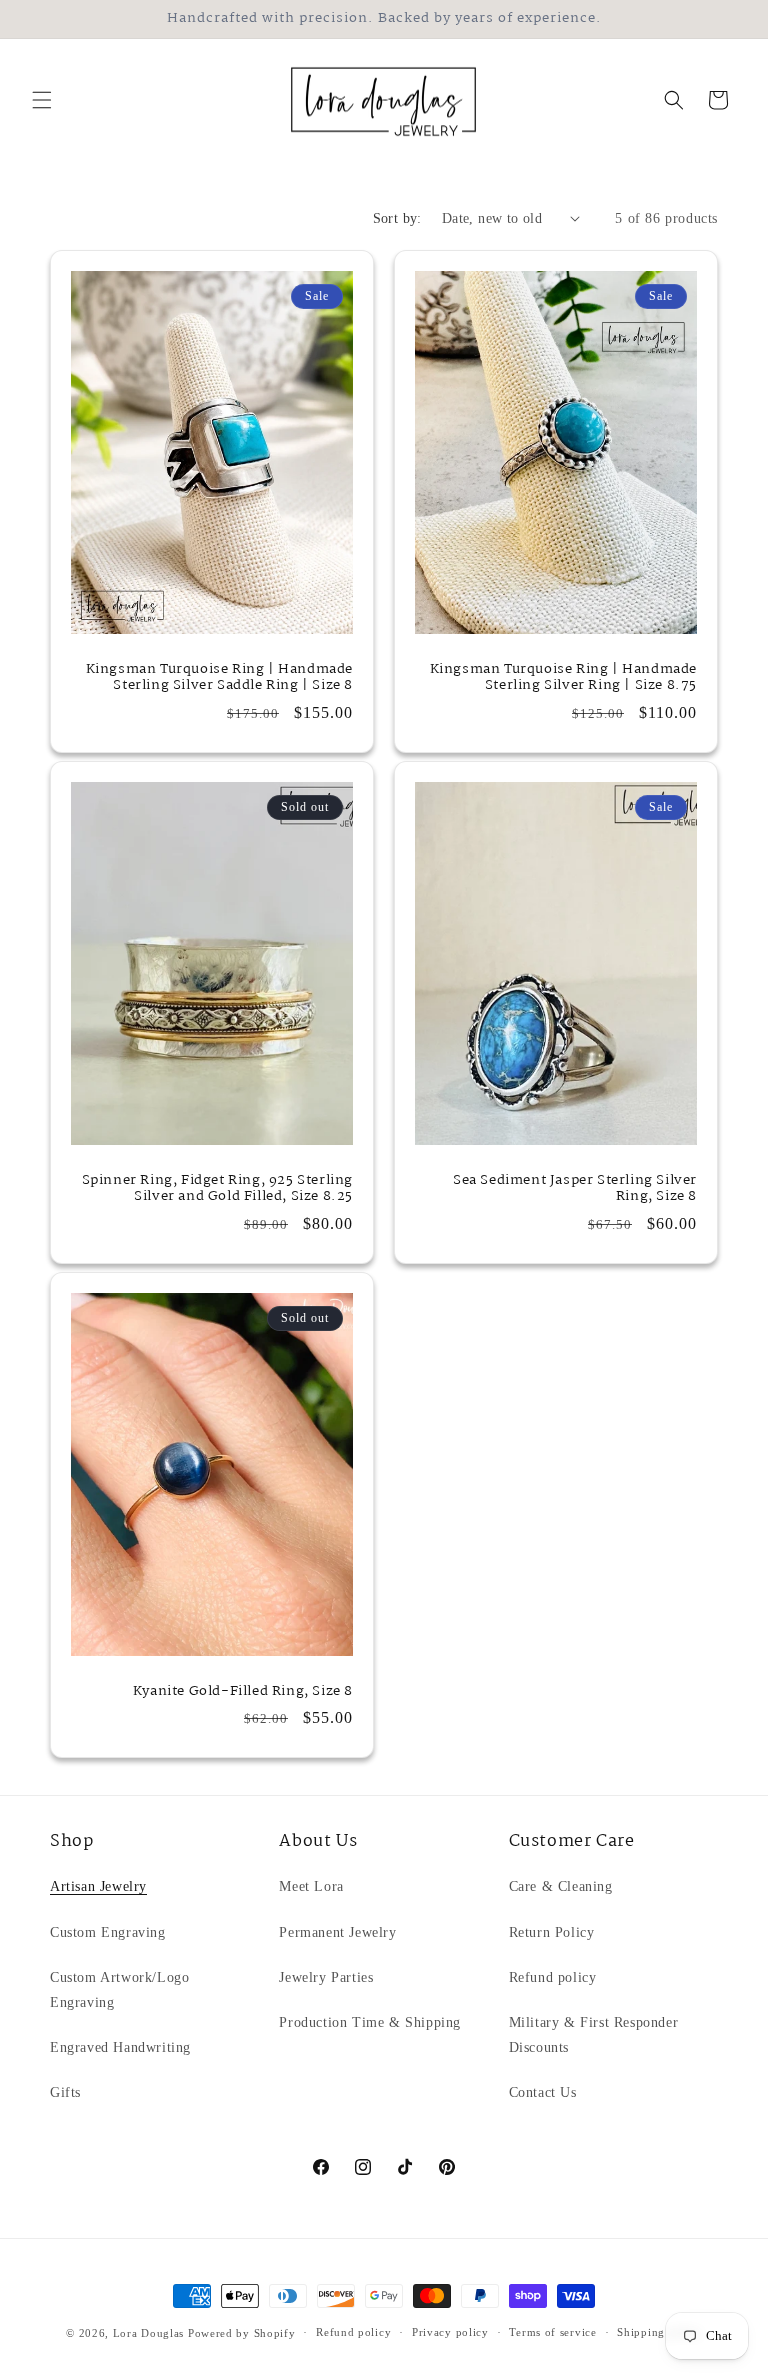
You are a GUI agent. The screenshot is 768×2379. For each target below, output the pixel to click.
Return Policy (552, 1932)
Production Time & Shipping (370, 2022)
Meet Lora (311, 1886)
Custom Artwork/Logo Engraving (119, 1990)
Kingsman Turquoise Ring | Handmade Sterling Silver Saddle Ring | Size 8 (219, 677)
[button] (42, 100)
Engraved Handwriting (120, 2047)
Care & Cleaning (561, 1886)
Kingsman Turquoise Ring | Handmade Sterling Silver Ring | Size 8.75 (563, 677)
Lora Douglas (148, 2333)
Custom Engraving (108, 1932)
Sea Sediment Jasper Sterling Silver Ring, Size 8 (575, 1188)
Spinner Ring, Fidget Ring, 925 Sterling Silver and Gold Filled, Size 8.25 (217, 1188)
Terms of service (552, 2332)
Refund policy (553, 1977)
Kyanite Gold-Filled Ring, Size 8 (243, 1691)
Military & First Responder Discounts (594, 2035)
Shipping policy (659, 2332)
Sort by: (397, 218)
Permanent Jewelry (337, 1932)
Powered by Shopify (242, 2333)
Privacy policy (450, 2332)
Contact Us (543, 2092)
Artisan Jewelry (98, 1886)
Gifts (65, 2092)
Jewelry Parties (326, 1977)
